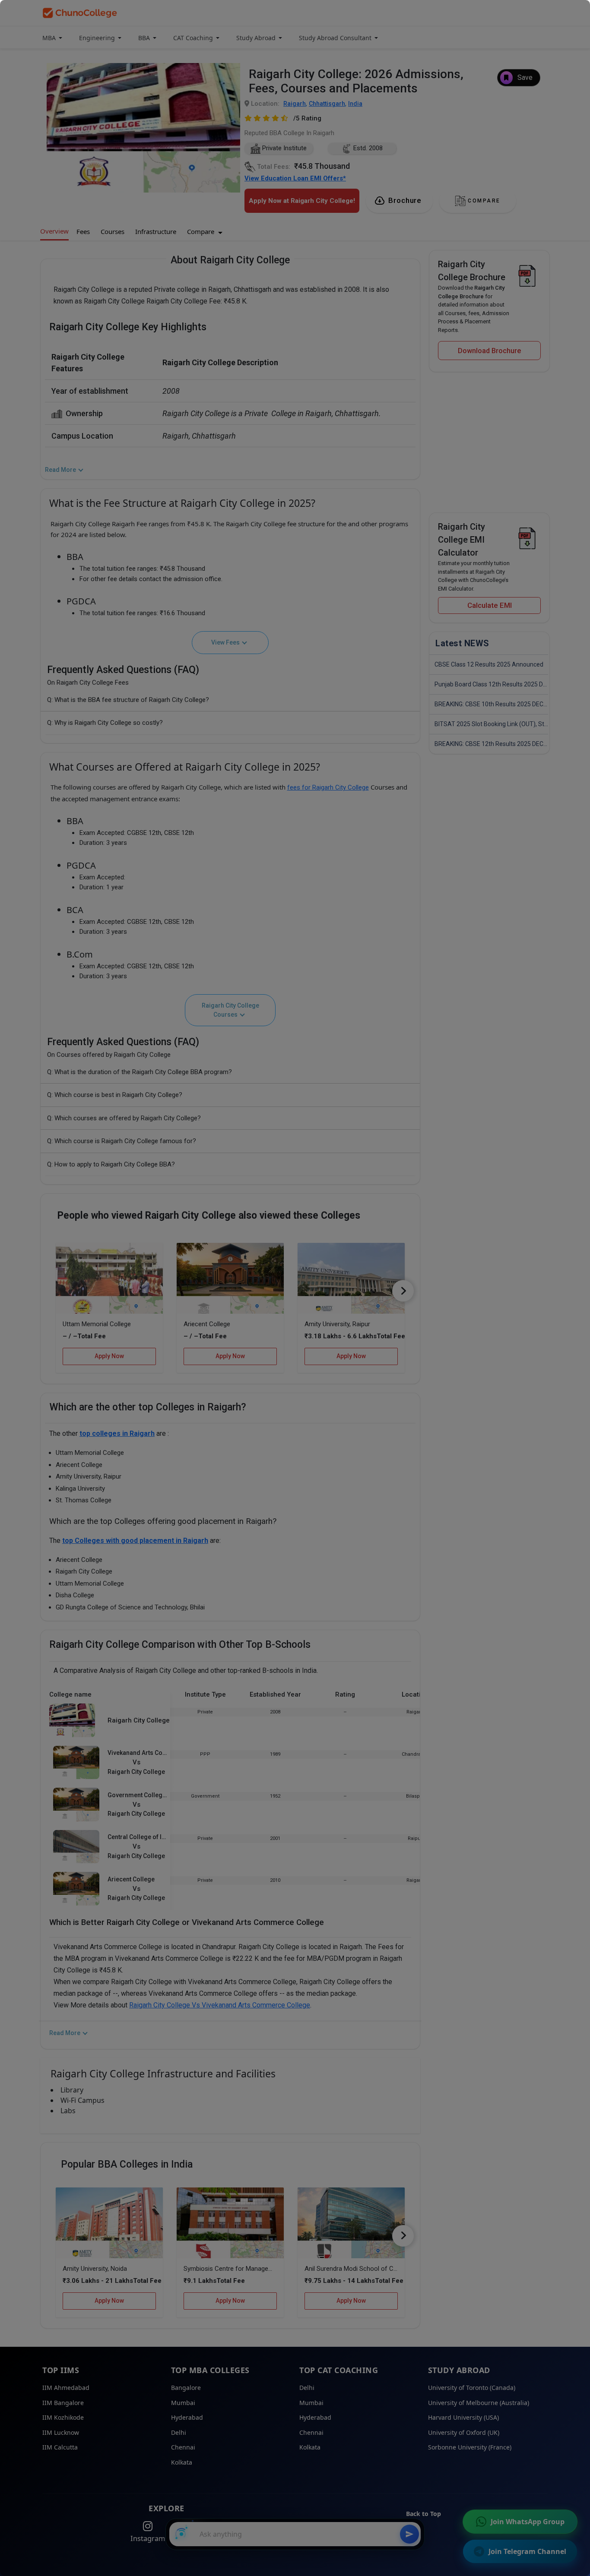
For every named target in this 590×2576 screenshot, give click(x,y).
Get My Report (311, 267)
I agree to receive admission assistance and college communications (311, 237)
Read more (252, 245)
